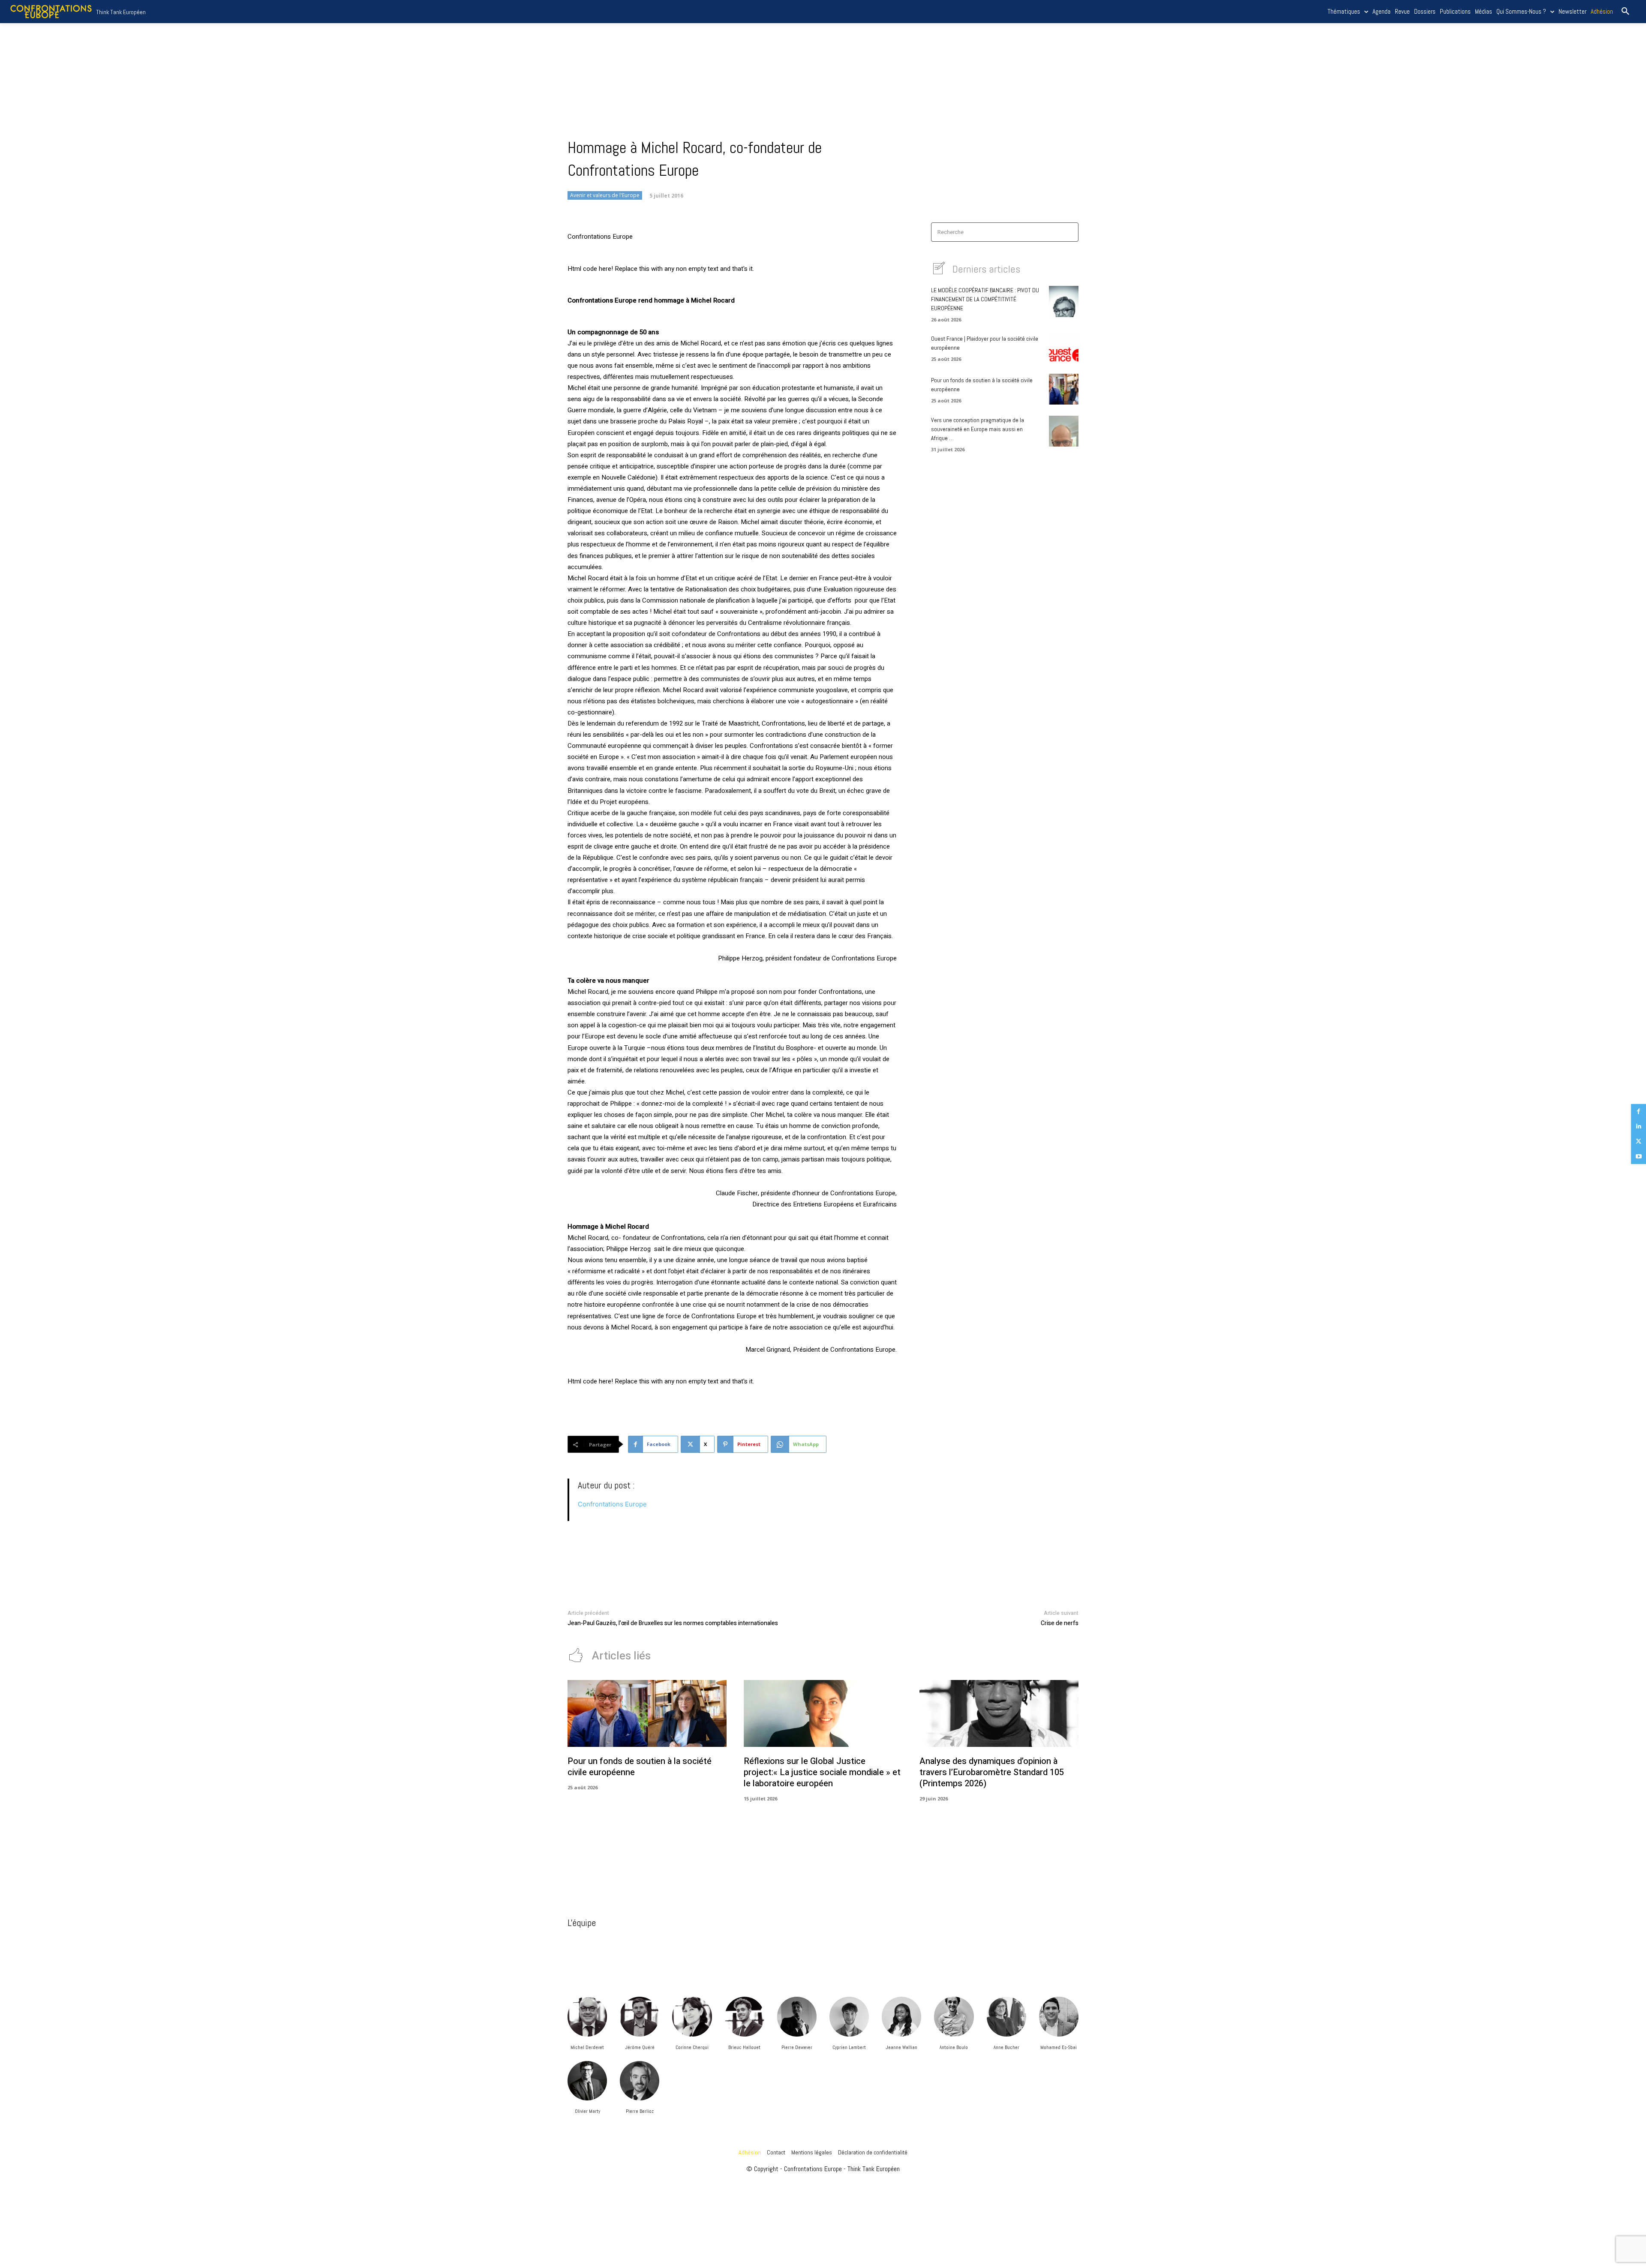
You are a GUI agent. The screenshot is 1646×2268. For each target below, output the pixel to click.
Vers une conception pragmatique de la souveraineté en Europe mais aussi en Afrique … (978, 429)
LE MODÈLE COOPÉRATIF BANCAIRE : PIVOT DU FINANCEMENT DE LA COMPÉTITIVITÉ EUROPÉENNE (985, 299)
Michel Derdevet (587, 2047)
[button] (1625, 12)
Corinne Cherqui (692, 2047)
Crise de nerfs (1060, 1623)
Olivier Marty (587, 2111)
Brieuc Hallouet (744, 2047)
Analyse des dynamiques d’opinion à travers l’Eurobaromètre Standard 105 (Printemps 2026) (992, 1772)
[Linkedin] (1638, 1126)
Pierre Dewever (797, 2047)
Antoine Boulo (954, 2047)
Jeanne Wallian (901, 2047)
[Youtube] (1638, 1156)
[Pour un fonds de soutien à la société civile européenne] (1064, 389)
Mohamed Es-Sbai (1059, 2047)
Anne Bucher (1006, 2047)
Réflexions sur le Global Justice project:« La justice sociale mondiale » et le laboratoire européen (822, 1772)
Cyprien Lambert (849, 2047)
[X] (1638, 1141)
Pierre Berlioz (640, 2111)
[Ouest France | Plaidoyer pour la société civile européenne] (1064, 347)
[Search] (1069, 232)
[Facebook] (1638, 1111)
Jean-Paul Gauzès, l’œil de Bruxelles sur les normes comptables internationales (673, 1623)
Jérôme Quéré (640, 2047)
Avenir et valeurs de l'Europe (605, 195)
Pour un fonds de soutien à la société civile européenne (640, 1767)
